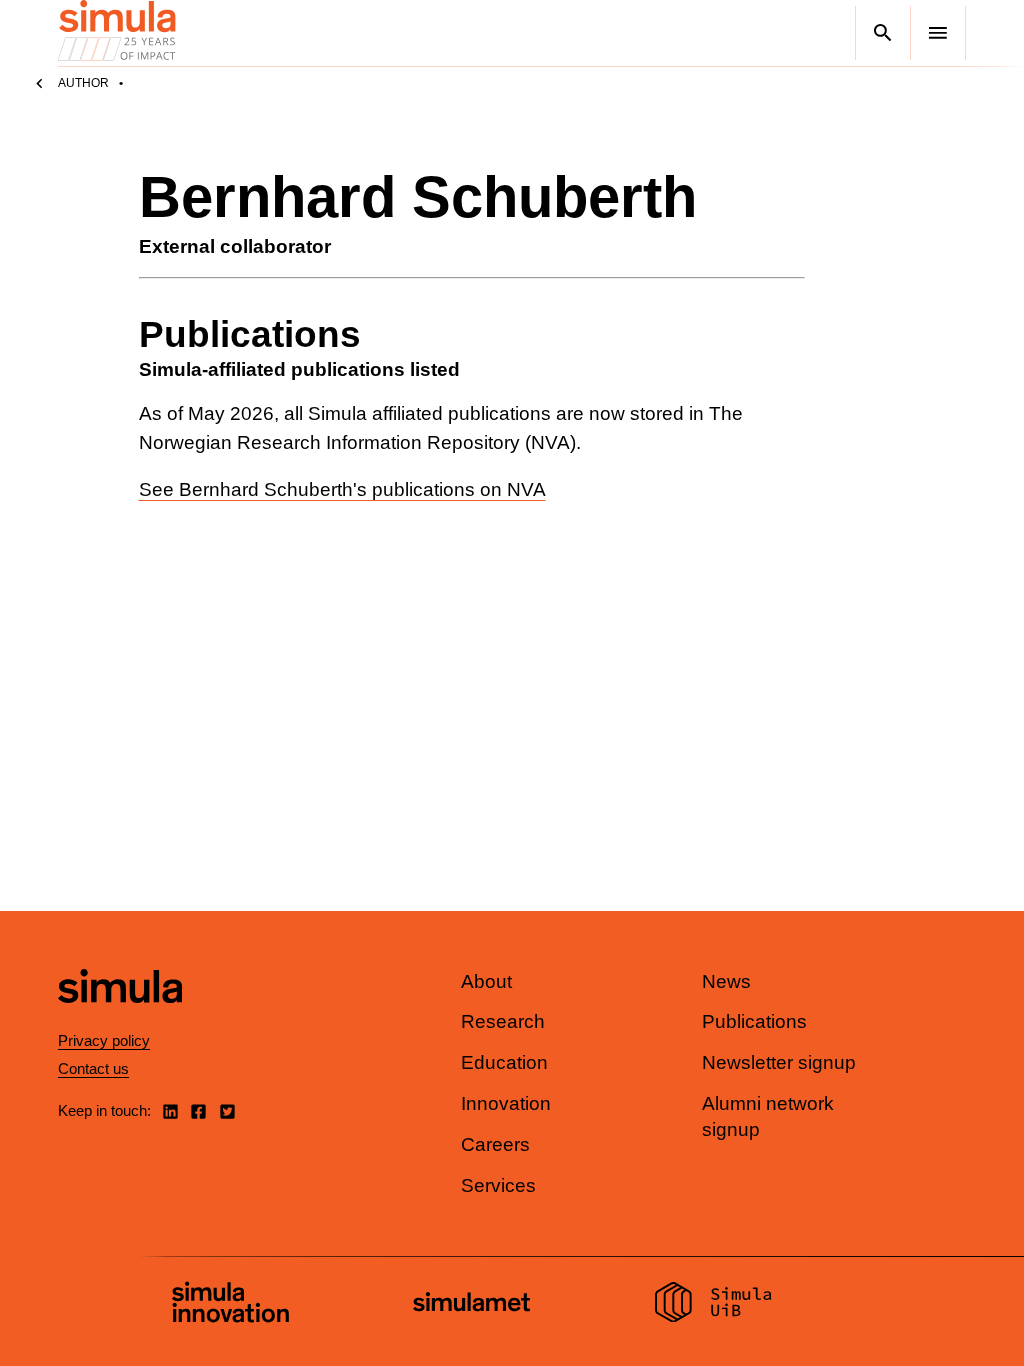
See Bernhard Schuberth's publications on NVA (342, 489)
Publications (754, 1021)
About (486, 981)
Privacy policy (104, 1040)
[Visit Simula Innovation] (230, 1305)
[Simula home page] (120, 1019)
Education (504, 1062)
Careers (495, 1144)
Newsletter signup (779, 1062)
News (726, 981)
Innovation (506, 1103)
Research (503, 1021)
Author (83, 83)
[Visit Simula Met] (471, 1304)
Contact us (93, 1068)
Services (498, 1185)
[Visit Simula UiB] (713, 1305)
